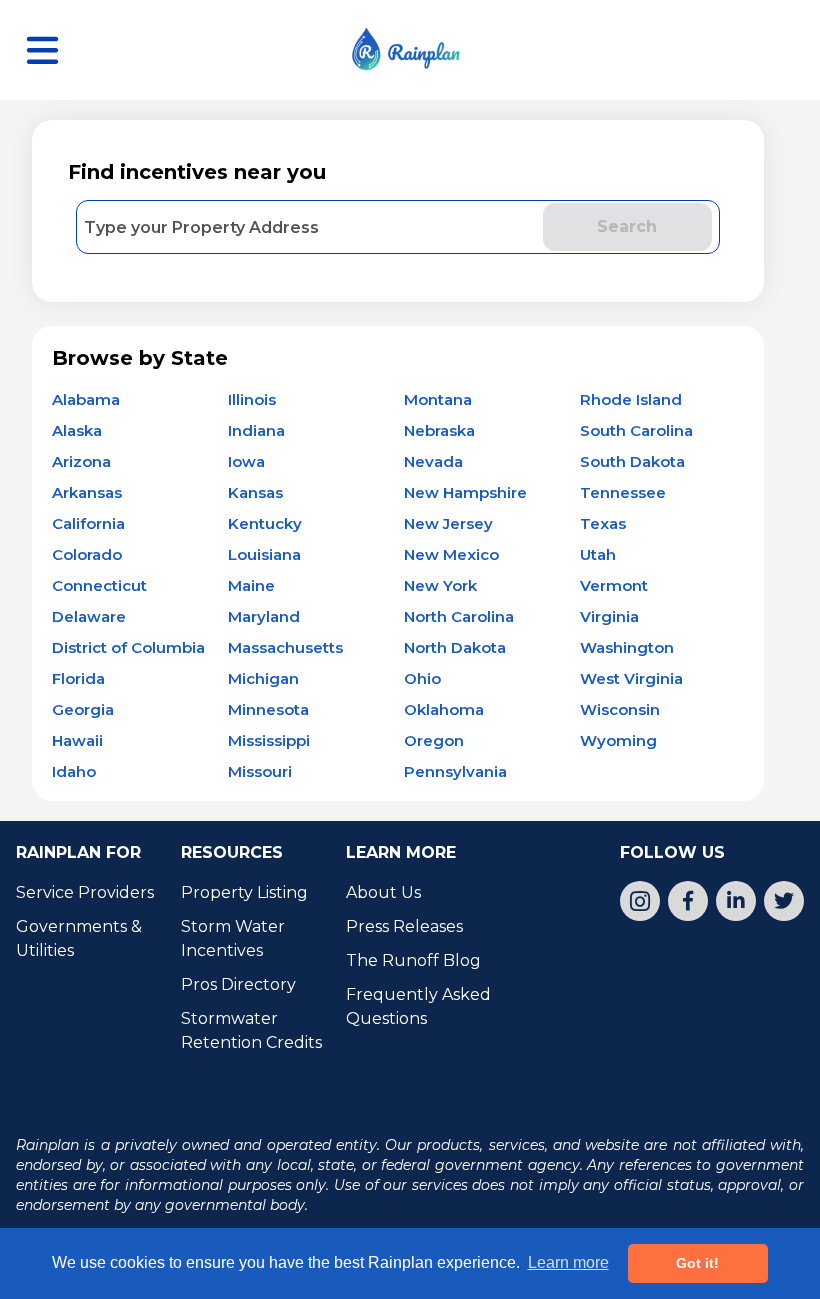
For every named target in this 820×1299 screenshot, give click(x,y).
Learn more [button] (568, 1262)
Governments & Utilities (81, 938)
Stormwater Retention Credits (251, 1030)
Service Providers (85, 892)
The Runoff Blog (413, 960)
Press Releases (404, 926)
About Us (383, 892)
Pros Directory (238, 984)
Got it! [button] (697, 1263)
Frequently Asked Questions (419, 1006)
